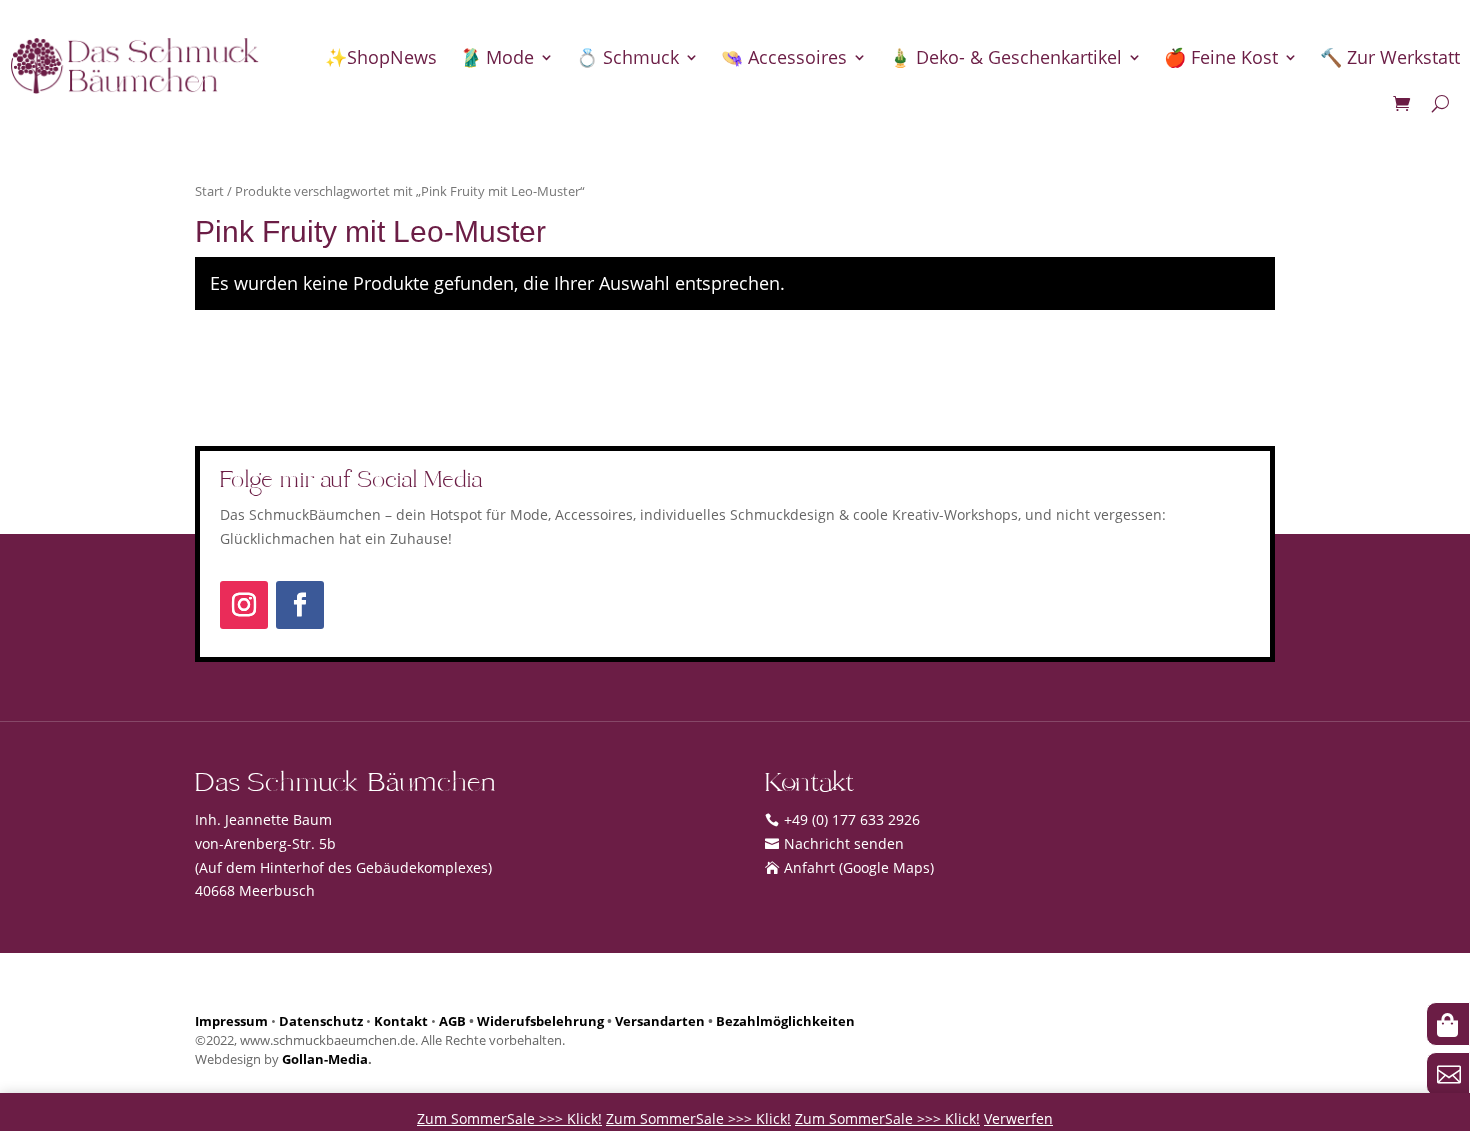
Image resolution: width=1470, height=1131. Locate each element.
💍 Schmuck (627, 57)
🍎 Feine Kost (1221, 57)
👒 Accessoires (784, 57)
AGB (452, 1021)
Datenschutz (321, 1021)
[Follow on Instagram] (244, 605)
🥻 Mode (496, 57)
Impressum (231, 1021)
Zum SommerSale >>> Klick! (509, 1118)
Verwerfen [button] (1018, 1118)
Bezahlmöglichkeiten (785, 1021)
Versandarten (660, 1021)
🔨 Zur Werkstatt (1390, 57)
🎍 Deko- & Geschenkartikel (1005, 57)
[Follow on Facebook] (300, 605)
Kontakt (401, 1021)
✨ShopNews (381, 57)
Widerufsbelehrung (540, 1021)
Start (209, 191)
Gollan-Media (325, 1059)
